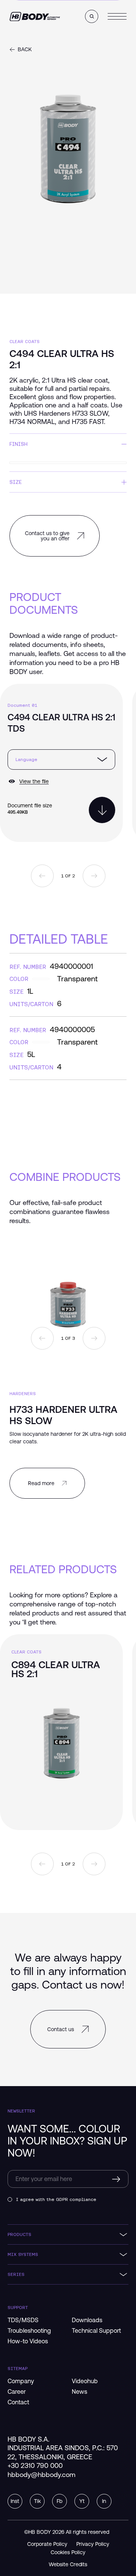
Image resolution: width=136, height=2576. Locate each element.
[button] (92, 16)
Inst (15, 2501)
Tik (37, 2501)
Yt (82, 2501)
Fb (59, 2501)
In (104, 2501)
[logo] (35, 17)
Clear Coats (25, 341)
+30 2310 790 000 (35, 2465)
